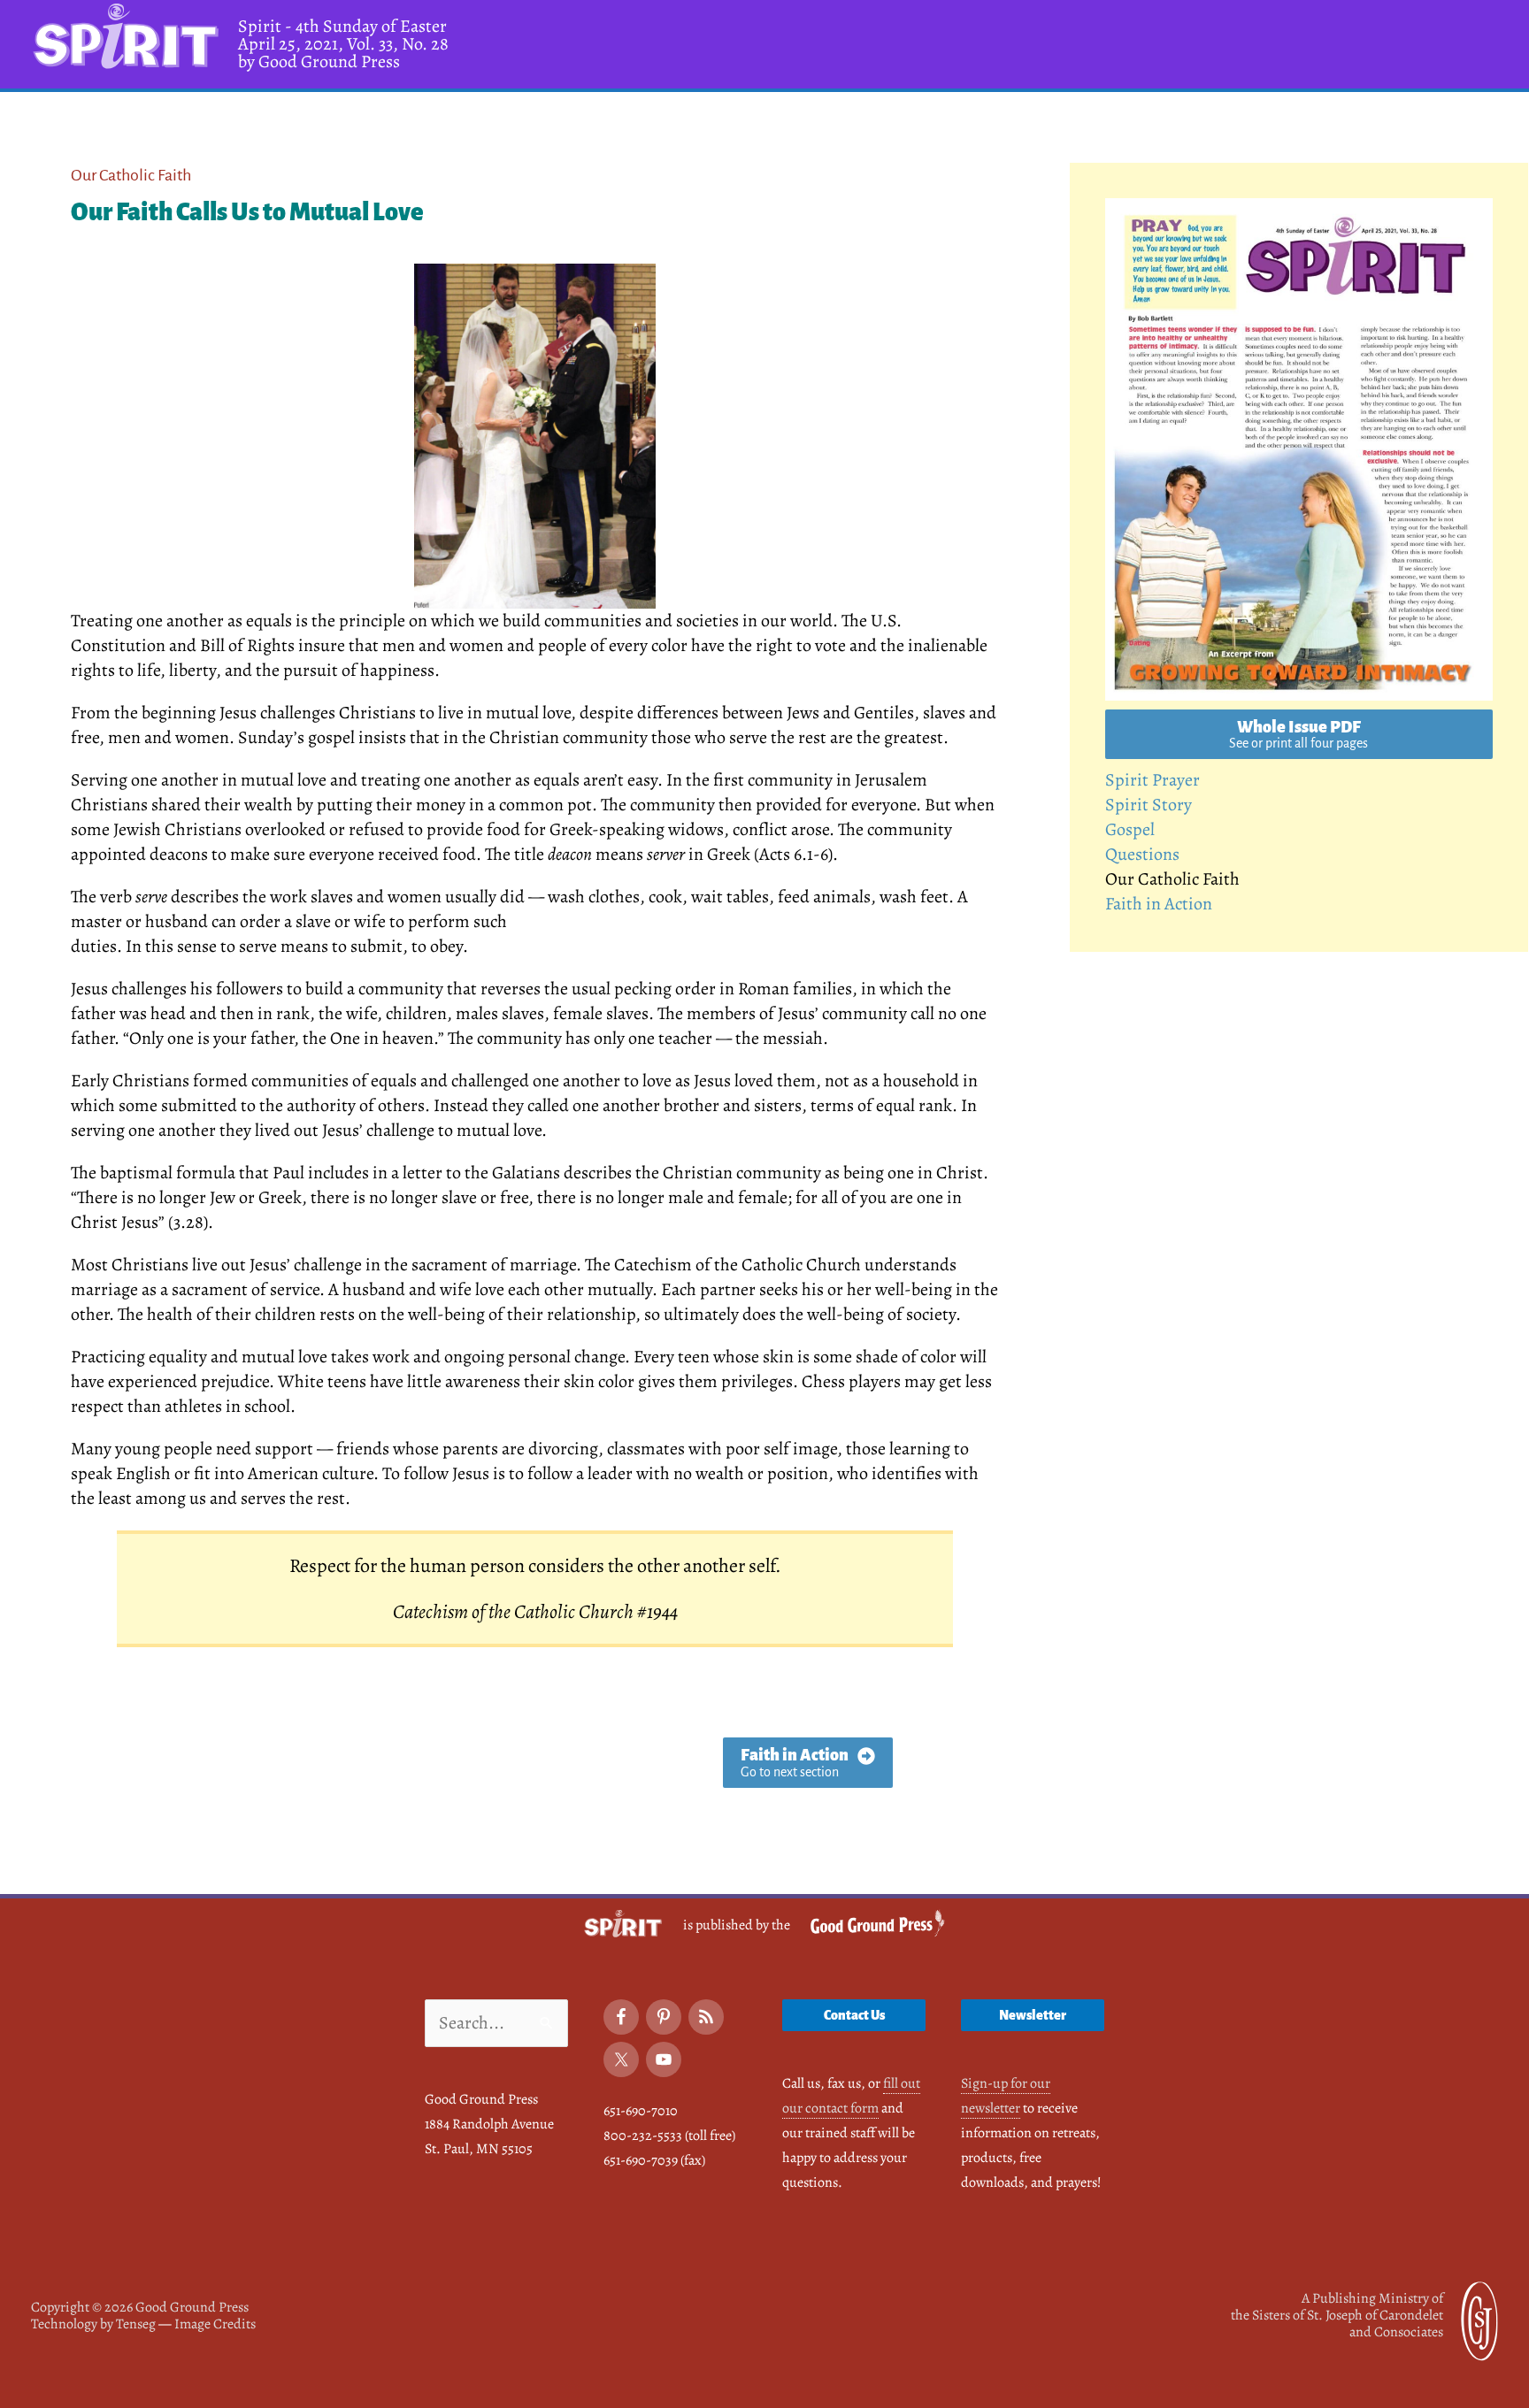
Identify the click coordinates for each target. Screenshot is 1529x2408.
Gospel (1130, 829)
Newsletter (1033, 2015)
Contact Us (854, 2015)
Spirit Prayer (1153, 780)
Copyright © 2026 (140, 2307)
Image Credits (215, 2324)
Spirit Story (1149, 805)
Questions (1142, 854)
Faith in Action (1159, 904)
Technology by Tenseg (93, 2324)
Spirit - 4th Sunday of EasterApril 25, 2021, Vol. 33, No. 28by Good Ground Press (343, 44)
